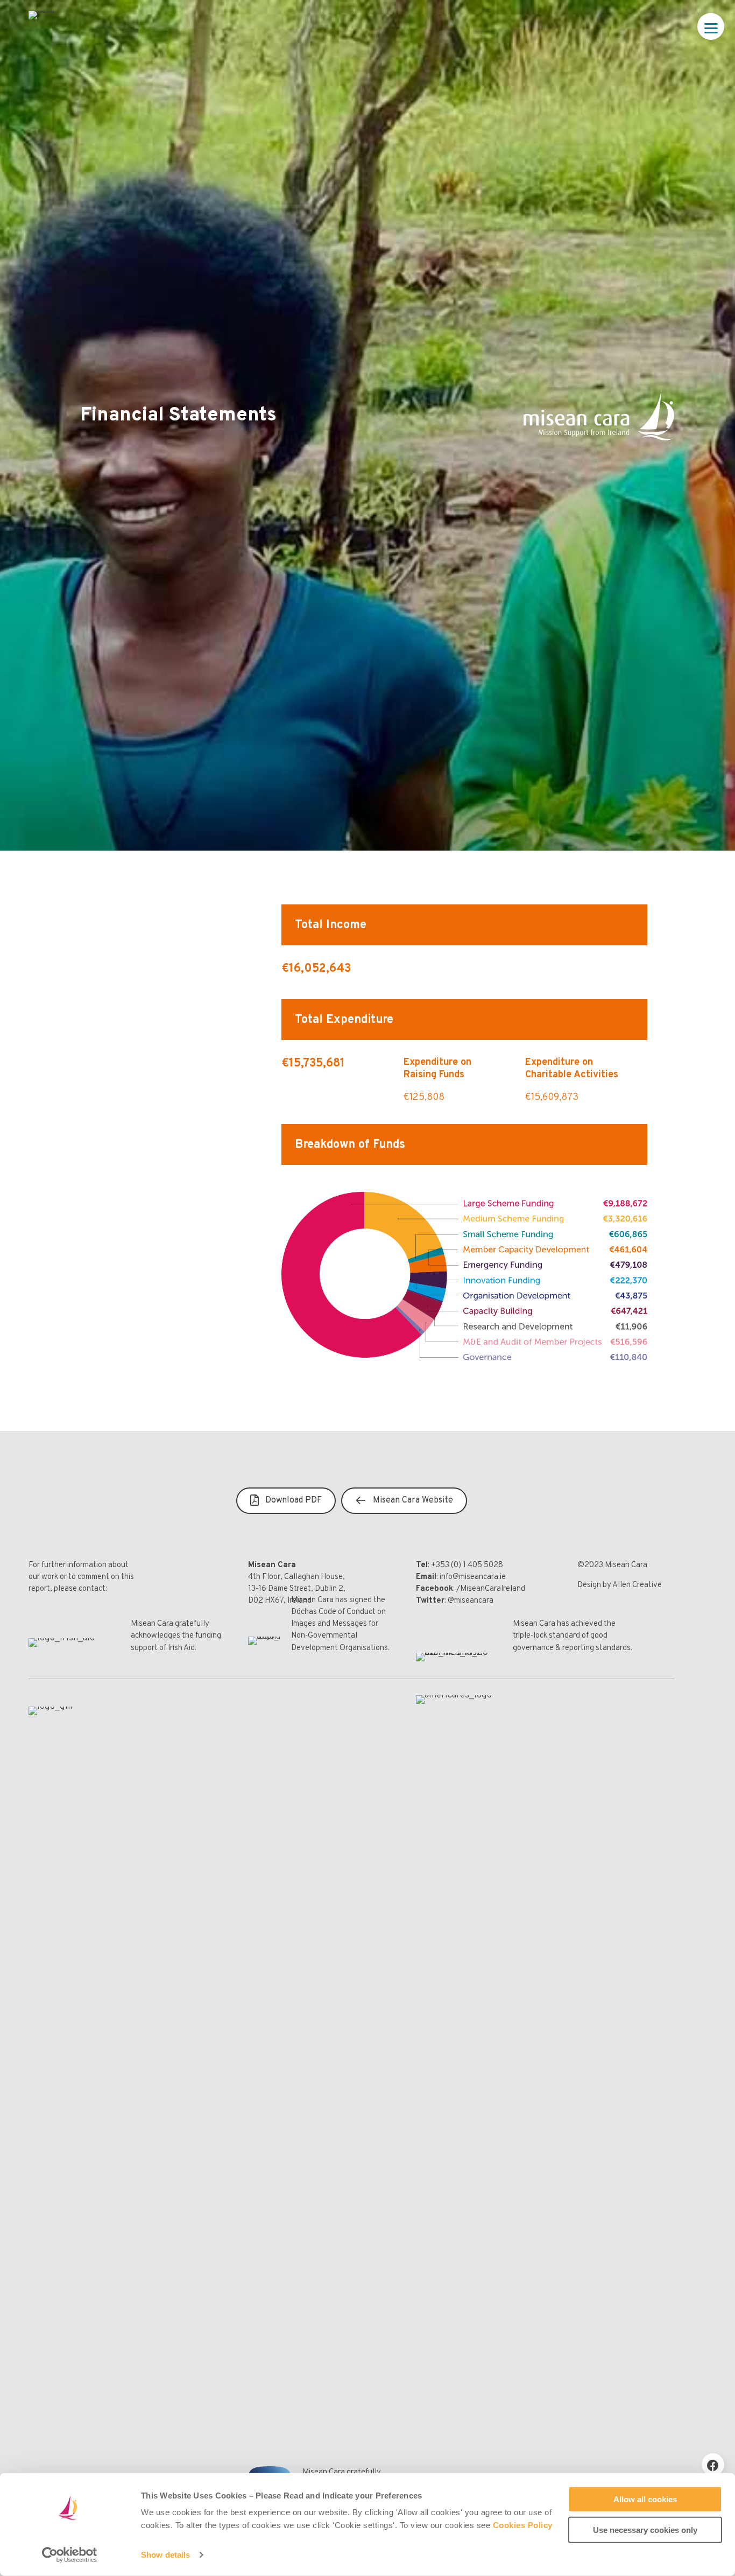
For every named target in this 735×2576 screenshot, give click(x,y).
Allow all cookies (645, 2499)
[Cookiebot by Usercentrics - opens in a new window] (70, 2555)
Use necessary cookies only (645, 2529)
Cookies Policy (523, 2525)
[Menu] (711, 26)
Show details (165, 2555)
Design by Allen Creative (620, 1585)
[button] (713, 2465)
